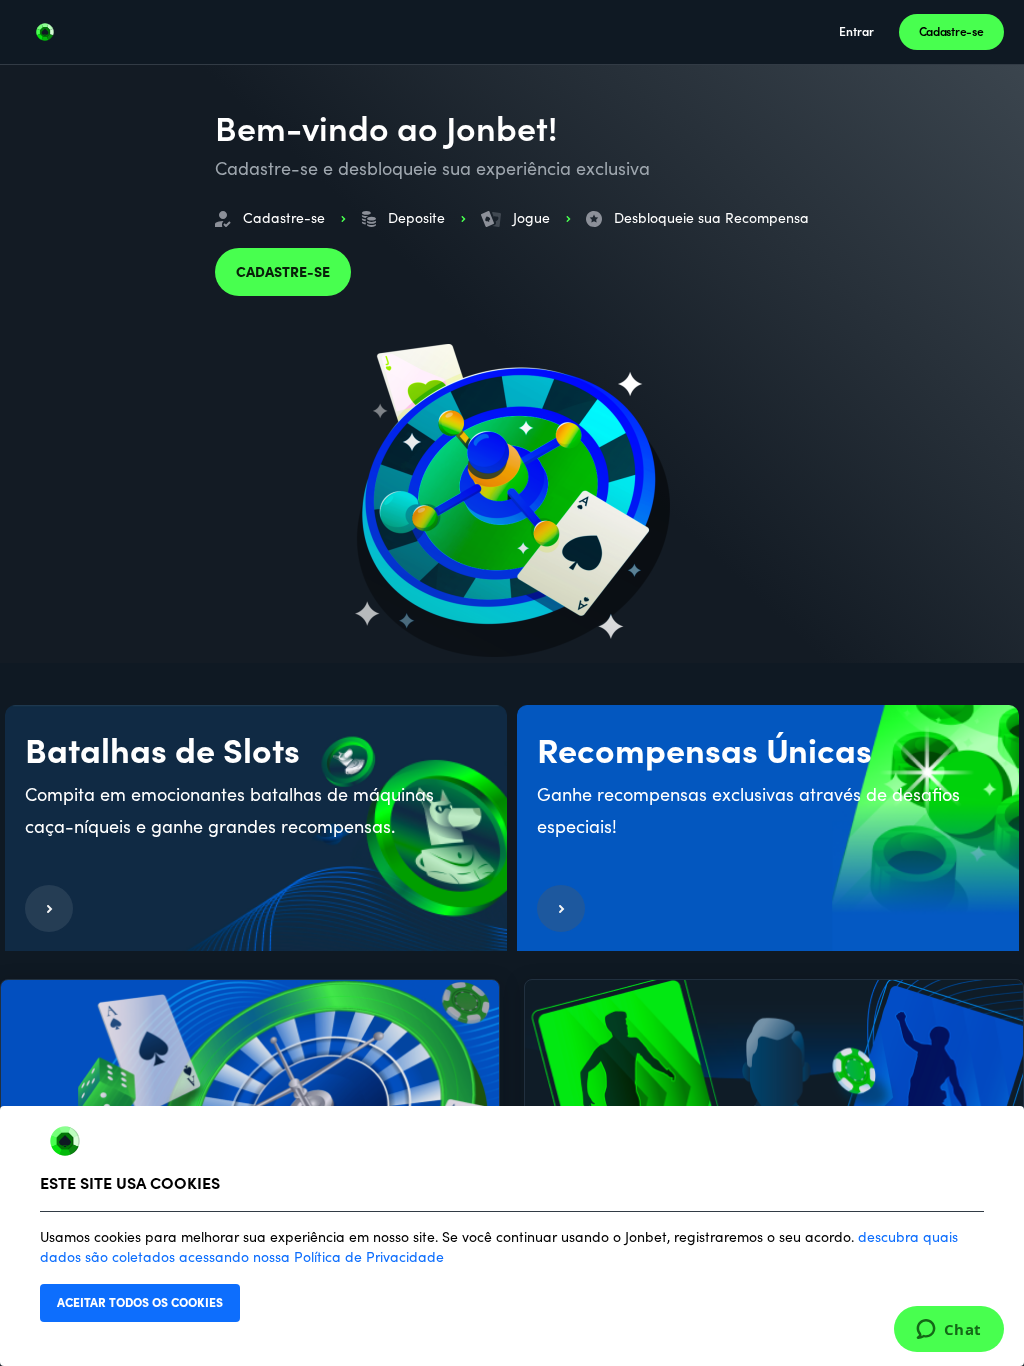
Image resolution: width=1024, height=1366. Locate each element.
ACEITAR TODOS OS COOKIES (140, 1302)
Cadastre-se (951, 31)
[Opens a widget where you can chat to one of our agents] (948, 1331)
